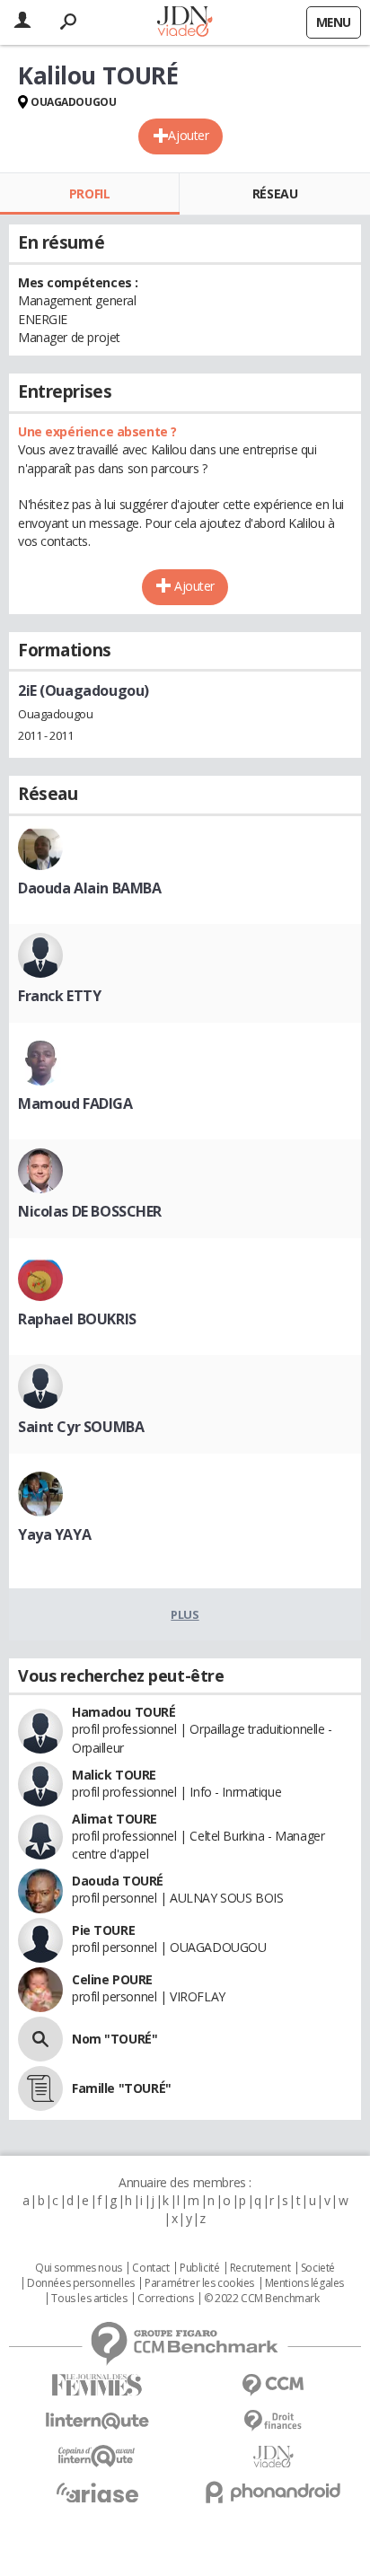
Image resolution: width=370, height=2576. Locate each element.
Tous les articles (89, 2299)
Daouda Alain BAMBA (89, 888)
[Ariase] (97, 2492)
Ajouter (188, 135)
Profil (89, 193)
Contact (150, 2268)
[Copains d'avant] (97, 2456)
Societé (318, 2268)
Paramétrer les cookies (199, 2283)
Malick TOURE (114, 1775)
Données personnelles (81, 2283)
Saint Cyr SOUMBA (81, 1427)
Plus (185, 1614)
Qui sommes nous (79, 2268)
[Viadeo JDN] (273, 2457)
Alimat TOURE (115, 1819)
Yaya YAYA (54, 1534)
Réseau (275, 193)
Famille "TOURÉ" (122, 2088)
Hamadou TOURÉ (124, 1712)
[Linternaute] (97, 2421)
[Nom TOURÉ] (40, 2039)
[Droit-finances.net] (273, 2421)
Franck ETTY (59, 996)
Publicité (199, 2268)
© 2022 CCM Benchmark (262, 2299)
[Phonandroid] (273, 2492)
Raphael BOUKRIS (77, 1319)
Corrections (165, 2299)
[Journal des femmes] (97, 2385)
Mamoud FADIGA (75, 1103)
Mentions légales (304, 2283)
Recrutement (260, 2268)
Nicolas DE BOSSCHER (90, 1211)
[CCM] (273, 2385)
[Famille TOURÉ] (40, 2088)
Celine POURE (112, 1979)
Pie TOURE (103, 1930)
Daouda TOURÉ (118, 1881)
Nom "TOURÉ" (115, 2039)
